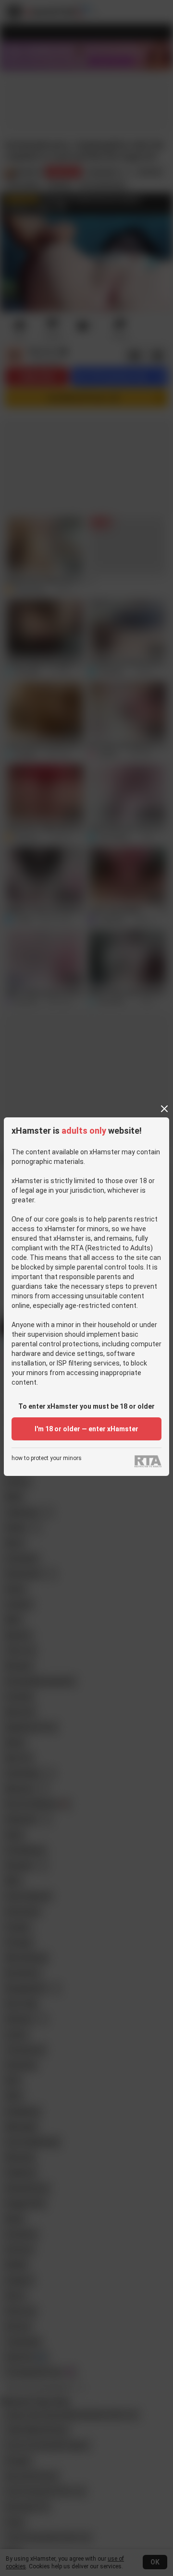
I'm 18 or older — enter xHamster (86, 1429)
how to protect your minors (47, 1458)
